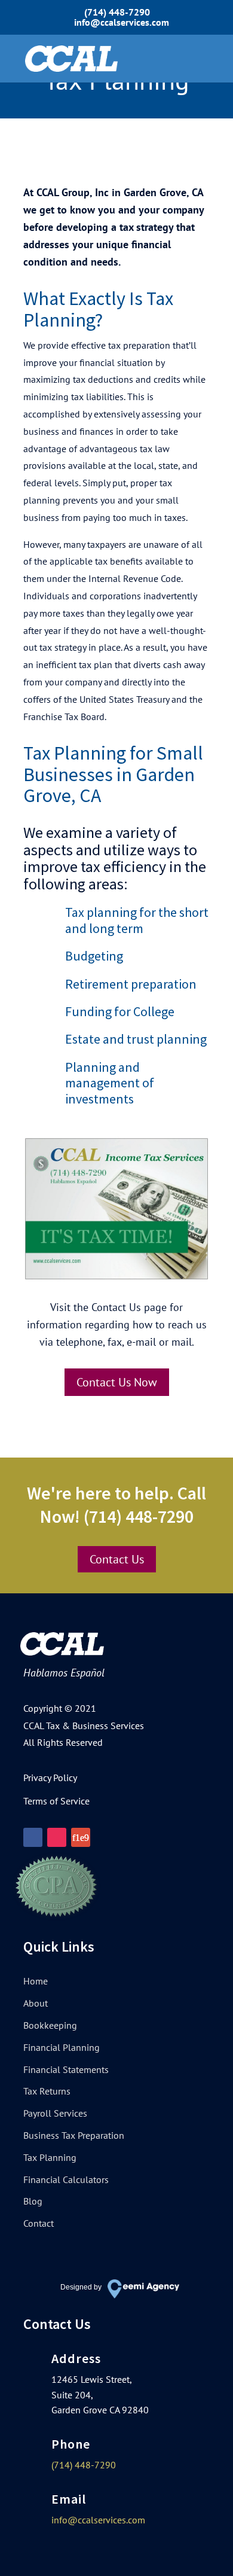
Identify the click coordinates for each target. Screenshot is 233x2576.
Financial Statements (66, 2069)
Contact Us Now (117, 1382)
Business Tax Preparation (74, 2135)
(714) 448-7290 (117, 12)
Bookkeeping (50, 2025)
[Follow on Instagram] (57, 1837)
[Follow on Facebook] (33, 1837)
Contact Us (117, 1559)
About (36, 2003)
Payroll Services (55, 2113)
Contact (39, 2223)
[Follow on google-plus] (81, 1837)
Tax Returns (47, 2091)
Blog (33, 2201)
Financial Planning (62, 2047)
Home (36, 1981)
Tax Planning (50, 2157)
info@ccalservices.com (98, 2520)
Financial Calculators (66, 2179)
